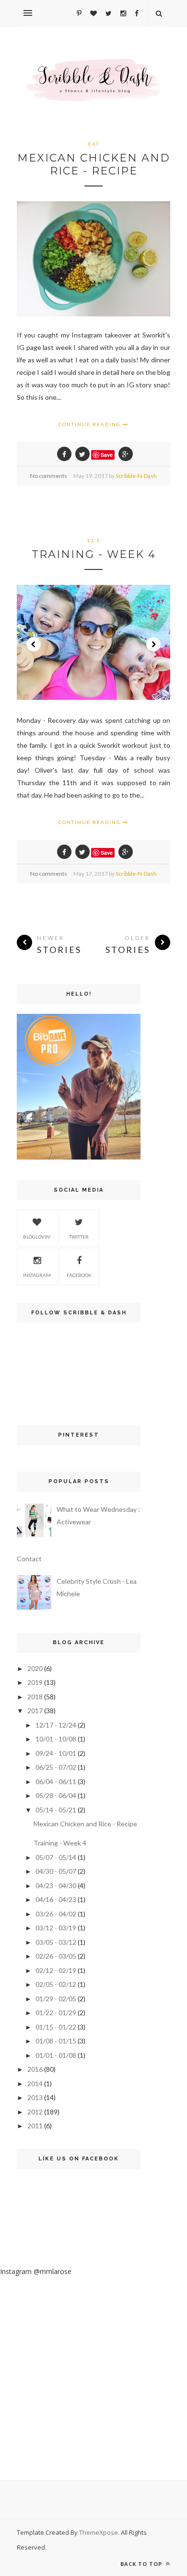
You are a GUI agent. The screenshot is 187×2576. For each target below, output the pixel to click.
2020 (35, 1668)
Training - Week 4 (94, 554)
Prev (34, 644)
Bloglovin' (37, 1237)
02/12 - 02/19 (56, 1970)
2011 (35, 2126)
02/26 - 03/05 (56, 1956)
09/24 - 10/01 (56, 1753)
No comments (49, 476)
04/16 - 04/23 (56, 1899)
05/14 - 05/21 (56, 1810)
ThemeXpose (99, 2532)
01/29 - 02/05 (56, 1999)
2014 (35, 2083)
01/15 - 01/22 (56, 2027)
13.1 (93, 540)
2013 (35, 2097)
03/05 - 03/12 (56, 1942)
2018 (35, 1697)
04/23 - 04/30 (56, 1886)
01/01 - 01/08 (56, 2055)
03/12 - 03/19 (56, 1928)
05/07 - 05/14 (56, 1857)
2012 (35, 2112)
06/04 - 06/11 (56, 1781)
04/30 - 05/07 (56, 1871)
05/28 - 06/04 (56, 1795)
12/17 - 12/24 (56, 1725)
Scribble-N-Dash (136, 476)
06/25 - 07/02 (56, 1767)
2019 (35, 1682)
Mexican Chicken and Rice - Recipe (94, 164)
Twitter (79, 1237)
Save (107, 455)
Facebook (79, 1275)
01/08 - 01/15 (56, 2041)
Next (153, 644)
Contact (29, 1559)
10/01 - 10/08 (56, 1739)
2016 (35, 2069)
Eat (94, 144)
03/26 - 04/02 (56, 1914)
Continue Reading (91, 424)
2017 (35, 1711)
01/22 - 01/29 (56, 2013)
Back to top (142, 2564)
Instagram (37, 1275)
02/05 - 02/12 (56, 1984)
